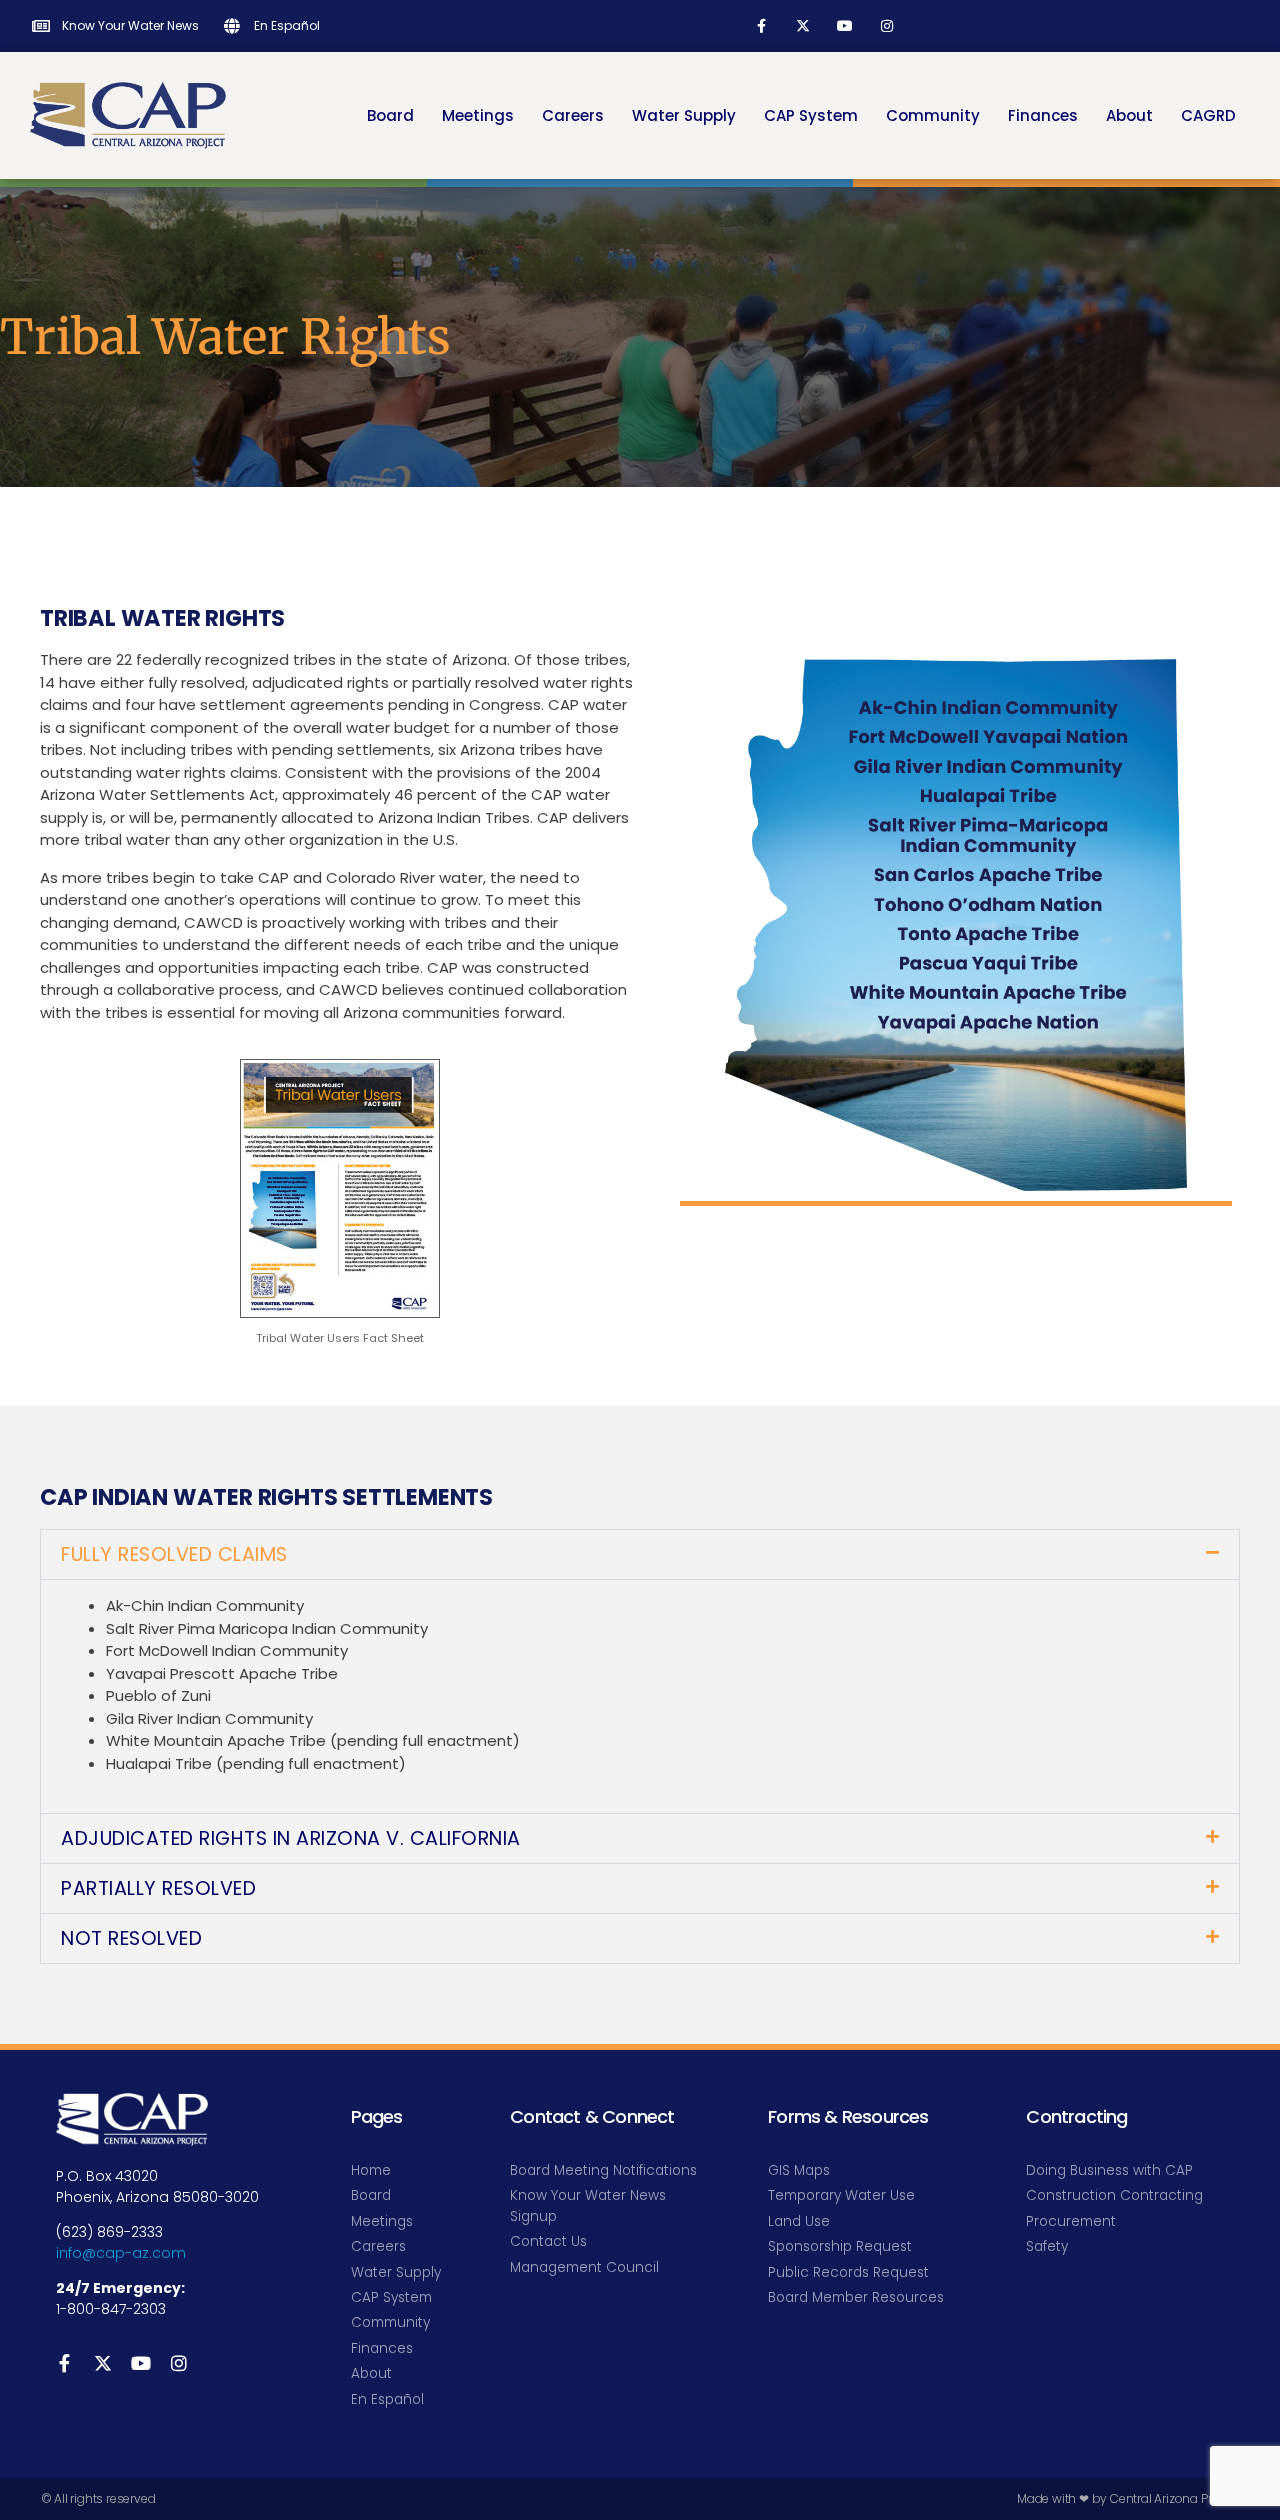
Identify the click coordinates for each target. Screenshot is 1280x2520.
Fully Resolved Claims (174, 1554)
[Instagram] (887, 26)
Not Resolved (131, 1938)
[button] (640, 1554)
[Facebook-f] (761, 26)
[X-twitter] (803, 26)
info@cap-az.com (121, 2253)
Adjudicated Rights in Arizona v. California (291, 1838)
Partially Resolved (158, 1888)
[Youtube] (845, 26)
